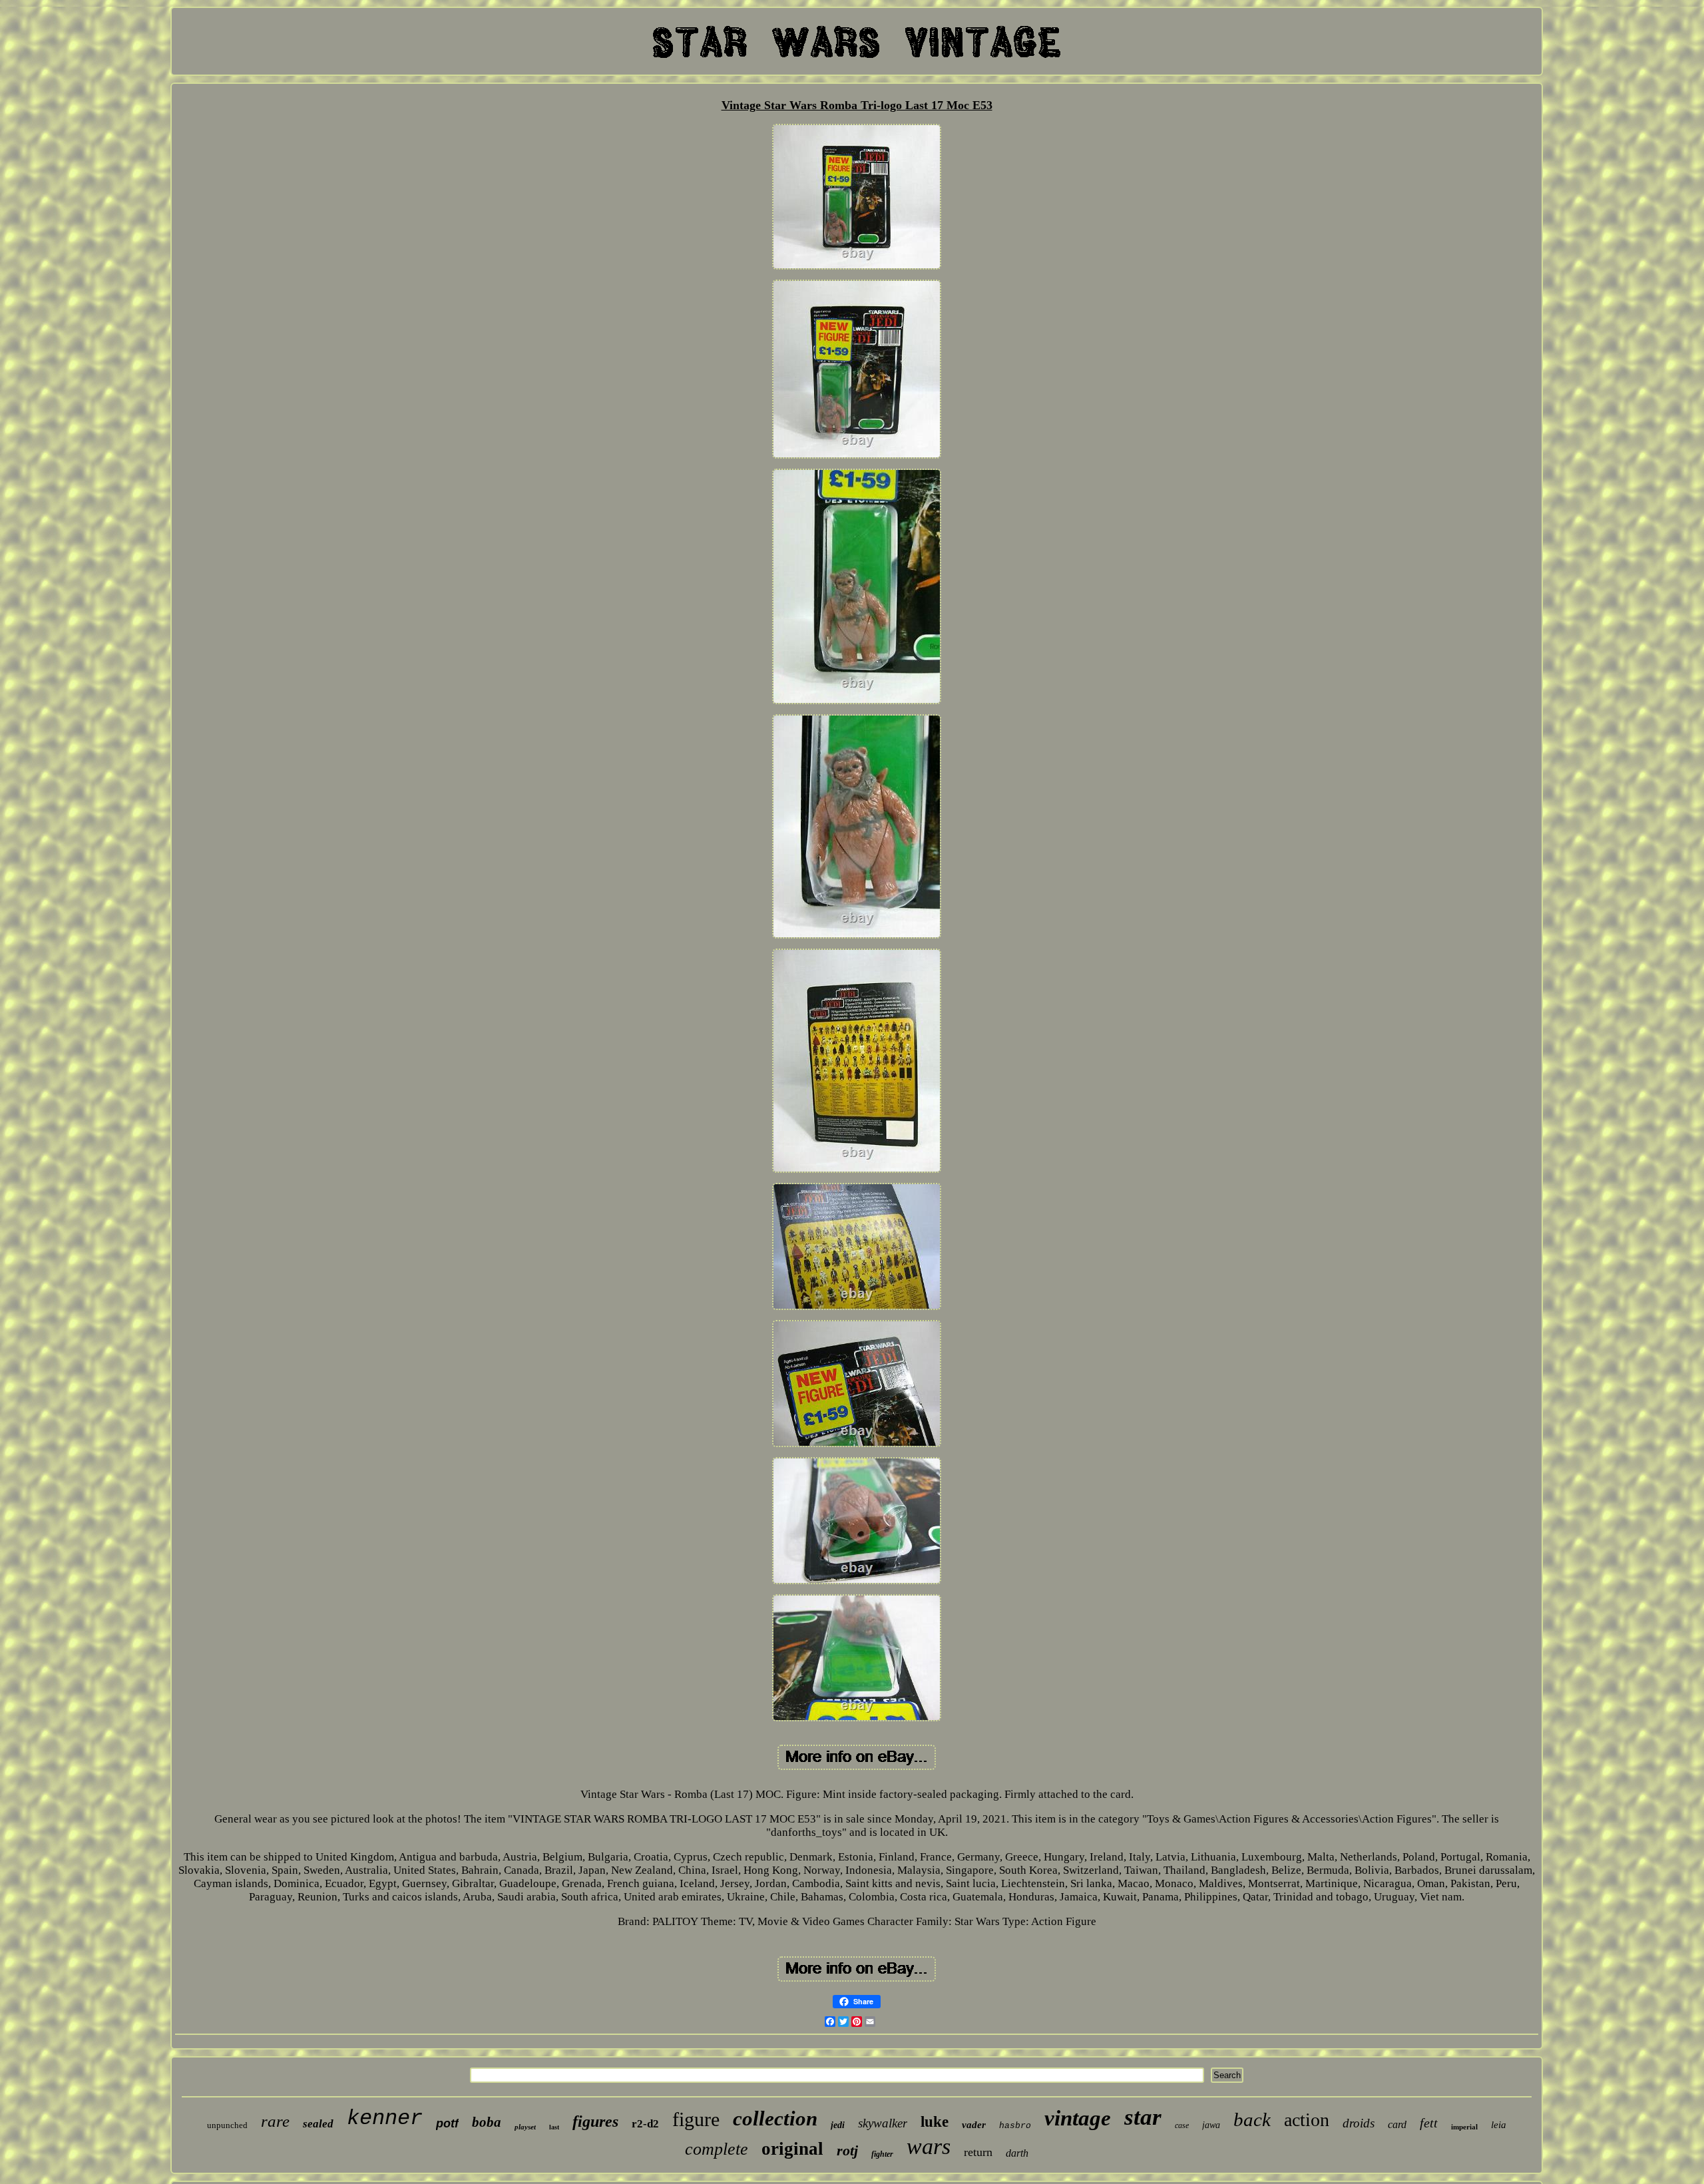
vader (974, 2125)
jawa (1211, 2125)
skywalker (883, 2123)
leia (1499, 2125)
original (792, 2149)
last (554, 2127)
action (1307, 2120)
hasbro (1015, 2126)
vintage (1078, 2118)
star (1143, 2117)
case (1182, 2125)
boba (487, 2122)
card (1397, 2124)
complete (717, 2149)
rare (275, 2121)
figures (595, 2121)
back (1252, 2119)
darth (1017, 2153)
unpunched (227, 2125)
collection (775, 2118)
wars (929, 2146)
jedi (838, 2125)
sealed (318, 2124)
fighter (882, 2154)
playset (525, 2127)
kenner (385, 2118)
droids (1359, 2123)
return (978, 2152)
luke (935, 2122)
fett (1429, 2123)
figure (696, 2119)
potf (447, 2123)
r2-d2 (645, 2124)
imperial (1464, 2127)
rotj (847, 2150)
